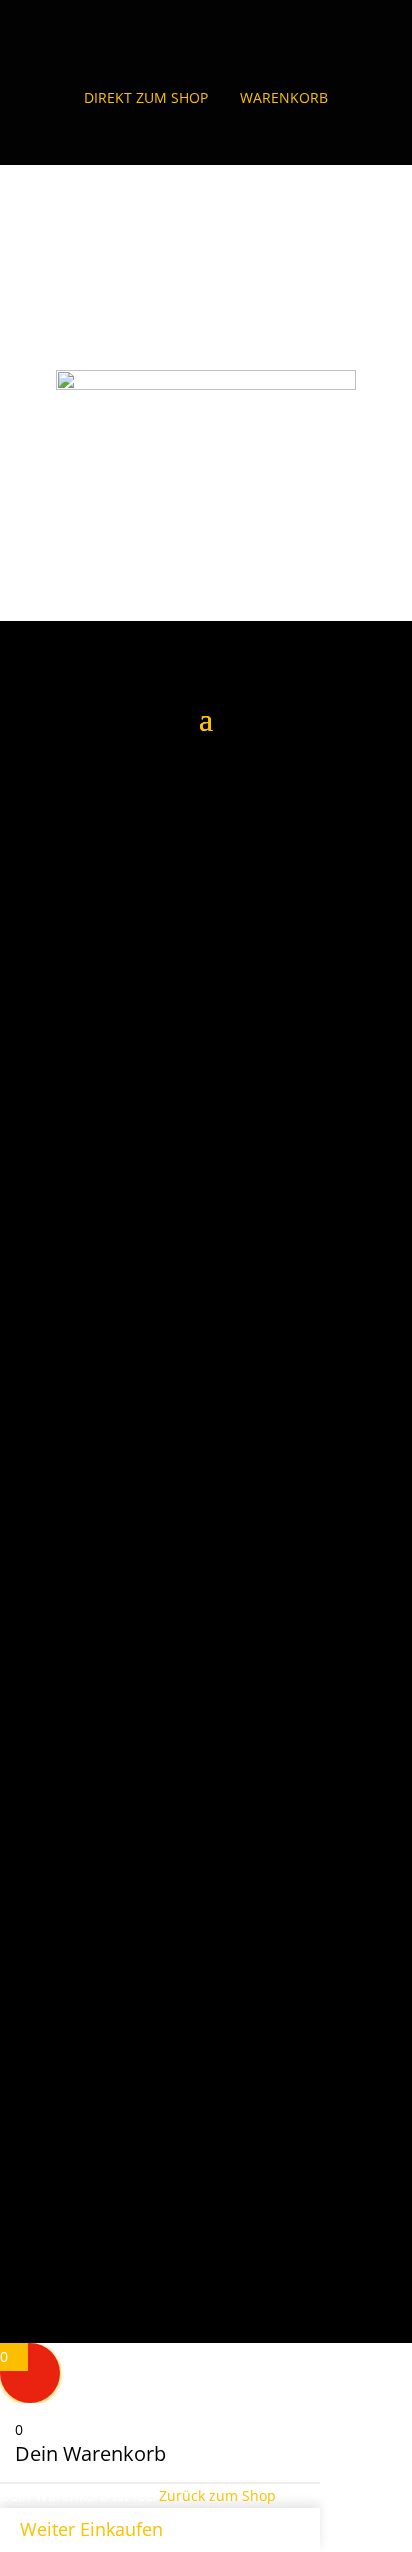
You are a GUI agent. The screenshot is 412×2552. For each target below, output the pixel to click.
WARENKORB (284, 97)
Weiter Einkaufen (91, 2529)
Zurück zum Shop (217, 2495)
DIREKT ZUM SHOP (146, 97)
